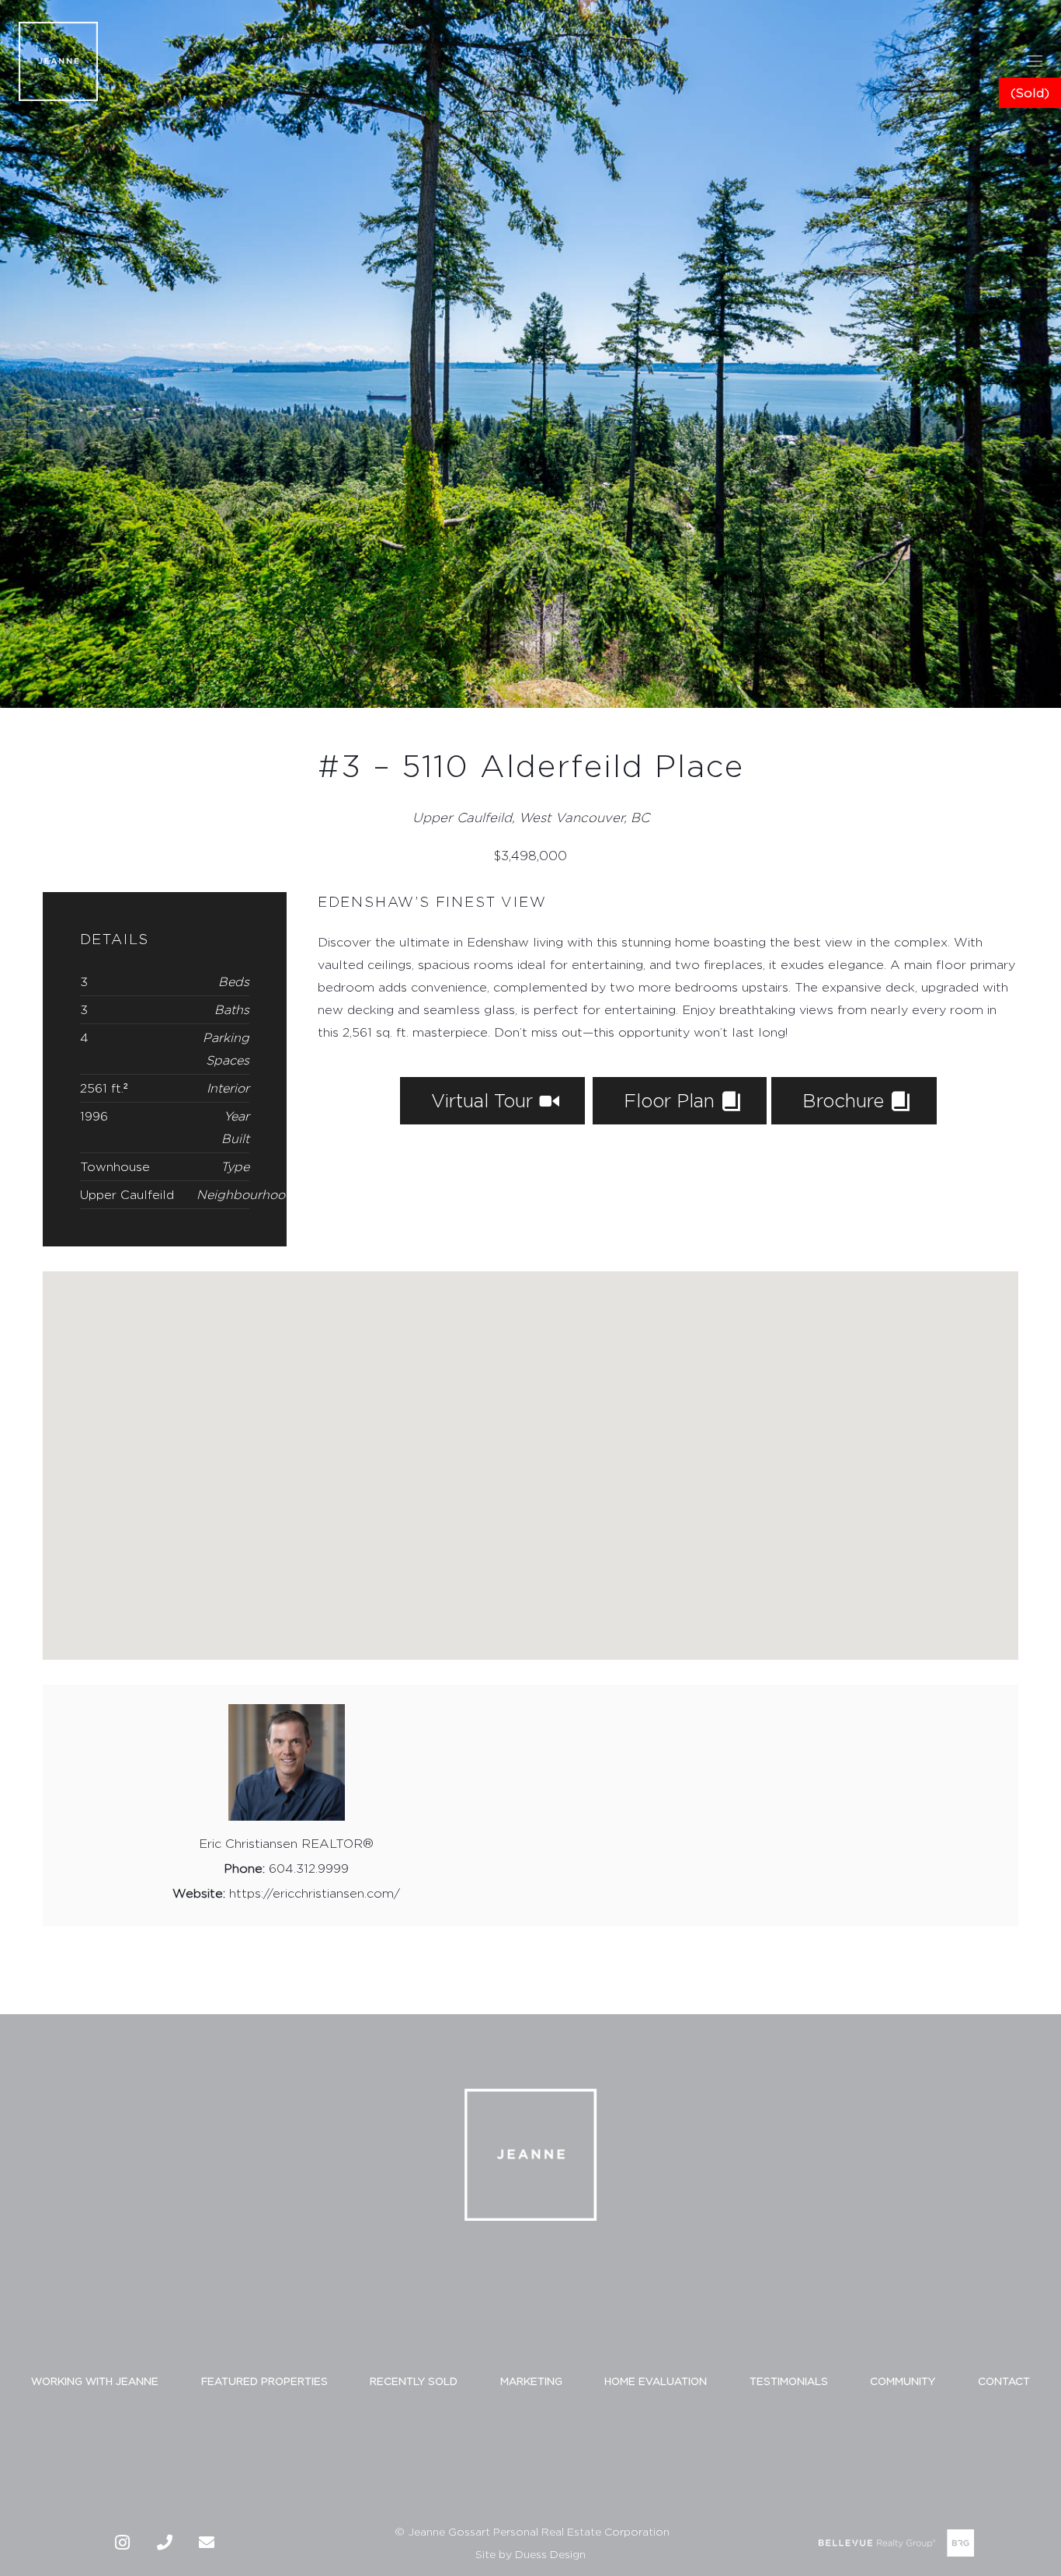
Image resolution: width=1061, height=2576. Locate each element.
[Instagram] (123, 2543)
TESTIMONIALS (789, 2381)
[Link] (58, 61)
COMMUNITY (903, 2381)
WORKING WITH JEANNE (95, 2381)
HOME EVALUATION (656, 2381)
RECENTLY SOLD (414, 2381)
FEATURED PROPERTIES (264, 2381)
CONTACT (1004, 2381)
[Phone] (165, 2543)
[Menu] (1035, 61)
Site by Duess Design (530, 2554)
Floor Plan (672, 1100)
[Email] (207, 2543)
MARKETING (531, 2381)
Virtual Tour (485, 1100)
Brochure (846, 1100)
